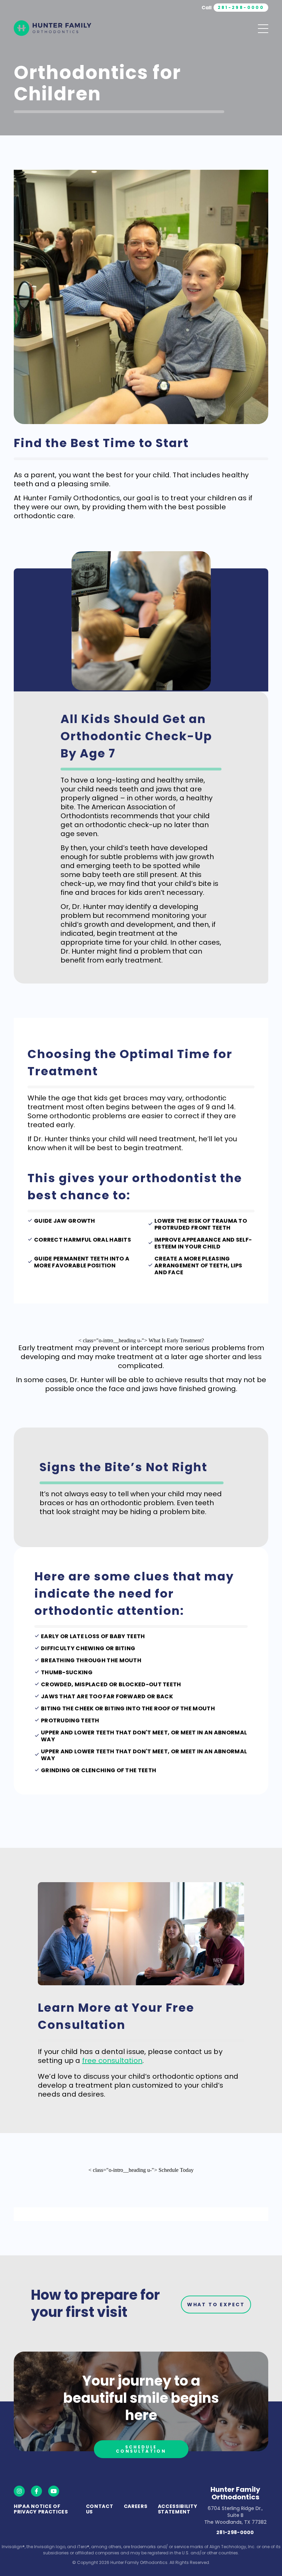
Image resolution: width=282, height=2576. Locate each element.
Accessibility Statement (178, 2509)
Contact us (100, 2509)
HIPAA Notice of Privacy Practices (41, 2509)
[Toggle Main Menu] (263, 29)
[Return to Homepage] (52, 29)
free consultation (112, 2061)
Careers (136, 2506)
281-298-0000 (235, 2532)
